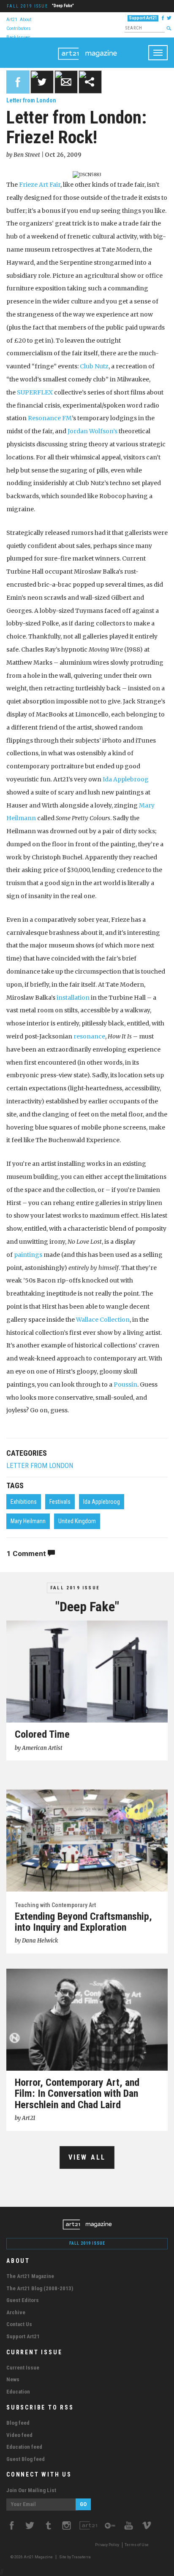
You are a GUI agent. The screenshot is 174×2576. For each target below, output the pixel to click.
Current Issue (23, 2368)
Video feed (19, 2435)
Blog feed (18, 2423)
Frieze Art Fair (40, 185)
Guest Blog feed (26, 2459)
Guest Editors (23, 2300)
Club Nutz (94, 366)
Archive (16, 2312)
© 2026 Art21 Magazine (32, 2557)
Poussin (125, 1385)
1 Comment (27, 1554)
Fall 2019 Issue (27, 6)
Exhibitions (24, 1502)
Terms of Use (137, 2545)
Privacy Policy (107, 2545)
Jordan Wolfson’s (92, 431)
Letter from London (31, 100)
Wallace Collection (103, 1320)
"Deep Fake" (63, 6)
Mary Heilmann (28, 1521)
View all (87, 2157)
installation (73, 998)
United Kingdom (77, 1521)
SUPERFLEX (35, 392)
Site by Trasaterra (75, 2557)
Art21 (12, 19)
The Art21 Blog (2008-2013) (40, 2288)
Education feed (24, 2447)
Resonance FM (50, 418)
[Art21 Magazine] (87, 48)
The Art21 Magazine (30, 2276)
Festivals (60, 1502)
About (26, 19)
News (13, 2379)
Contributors (19, 28)
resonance (89, 1036)
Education (18, 2392)
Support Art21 (143, 18)
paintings (28, 1255)
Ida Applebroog (126, 779)
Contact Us (19, 2324)
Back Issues (18, 37)
